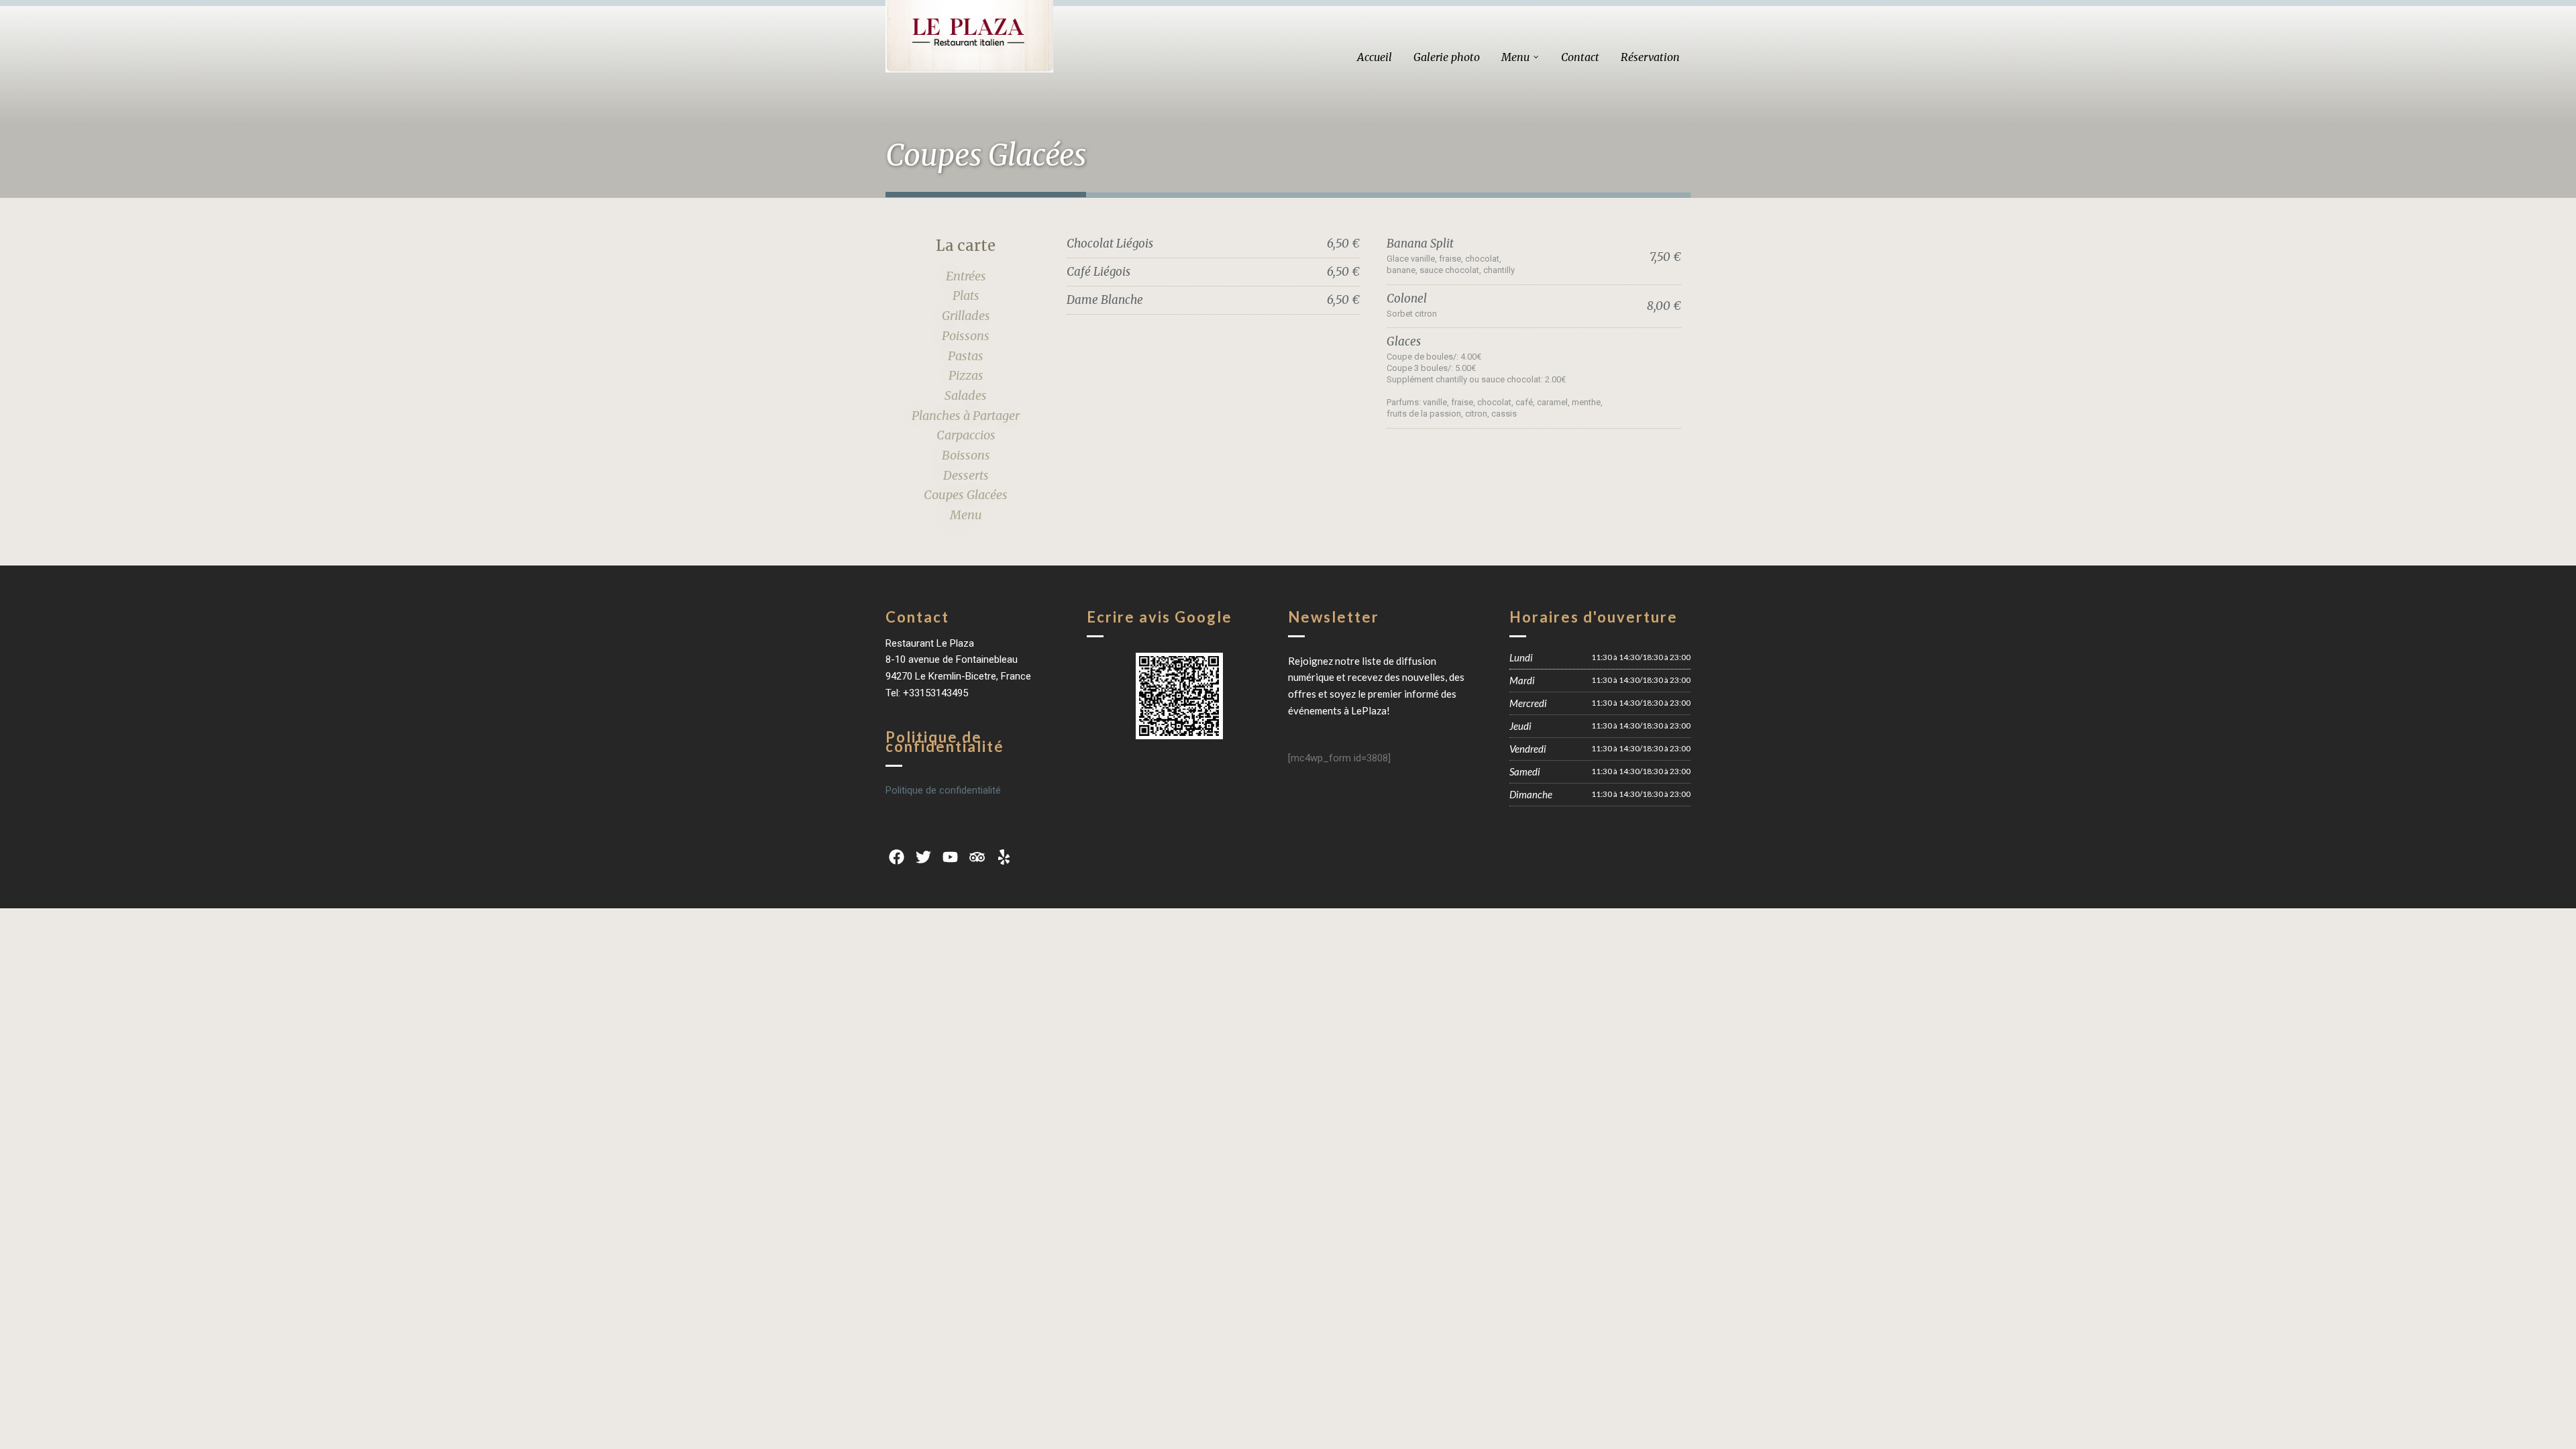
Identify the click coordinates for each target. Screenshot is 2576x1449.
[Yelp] (1004, 857)
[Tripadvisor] (977, 857)
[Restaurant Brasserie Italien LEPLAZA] (969, 36)
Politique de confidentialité (943, 790)
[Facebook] (896, 857)
